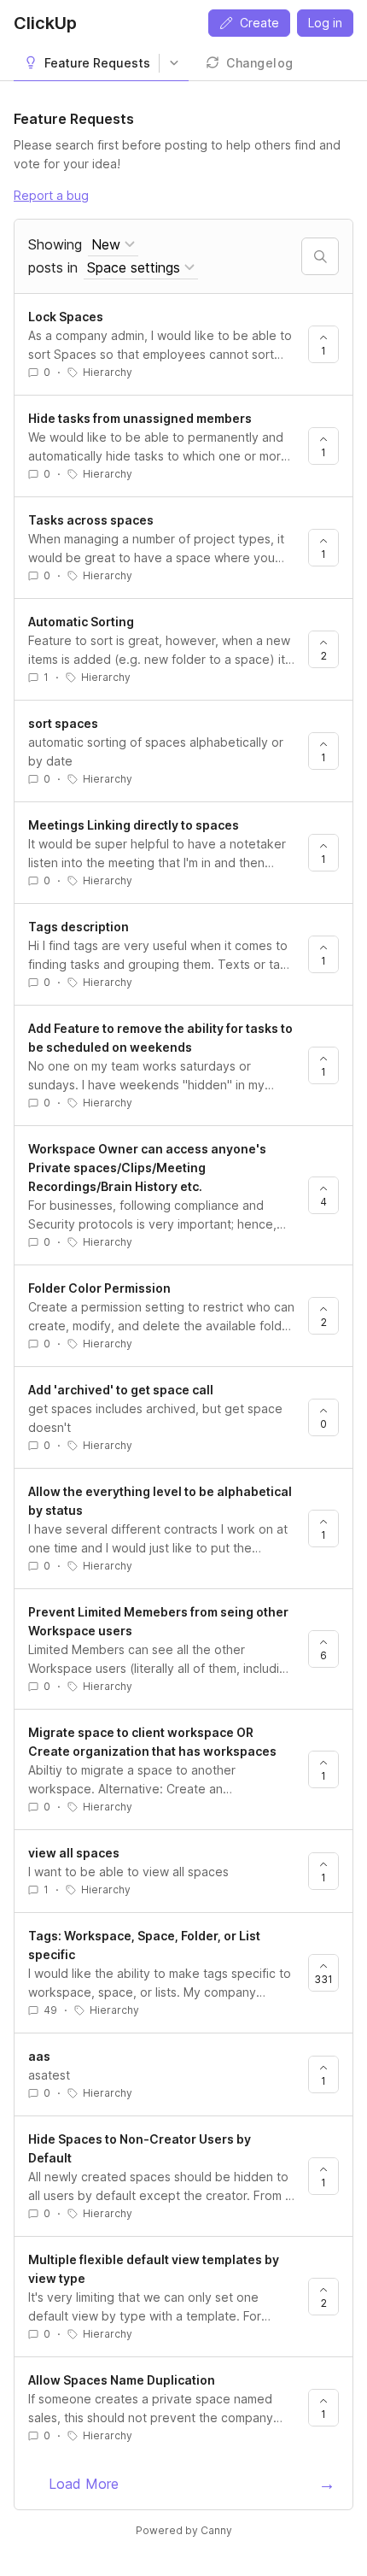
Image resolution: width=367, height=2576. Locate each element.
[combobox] (113, 245)
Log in (325, 23)
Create (259, 23)
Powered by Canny (184, 2530)
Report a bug (51, 195)
